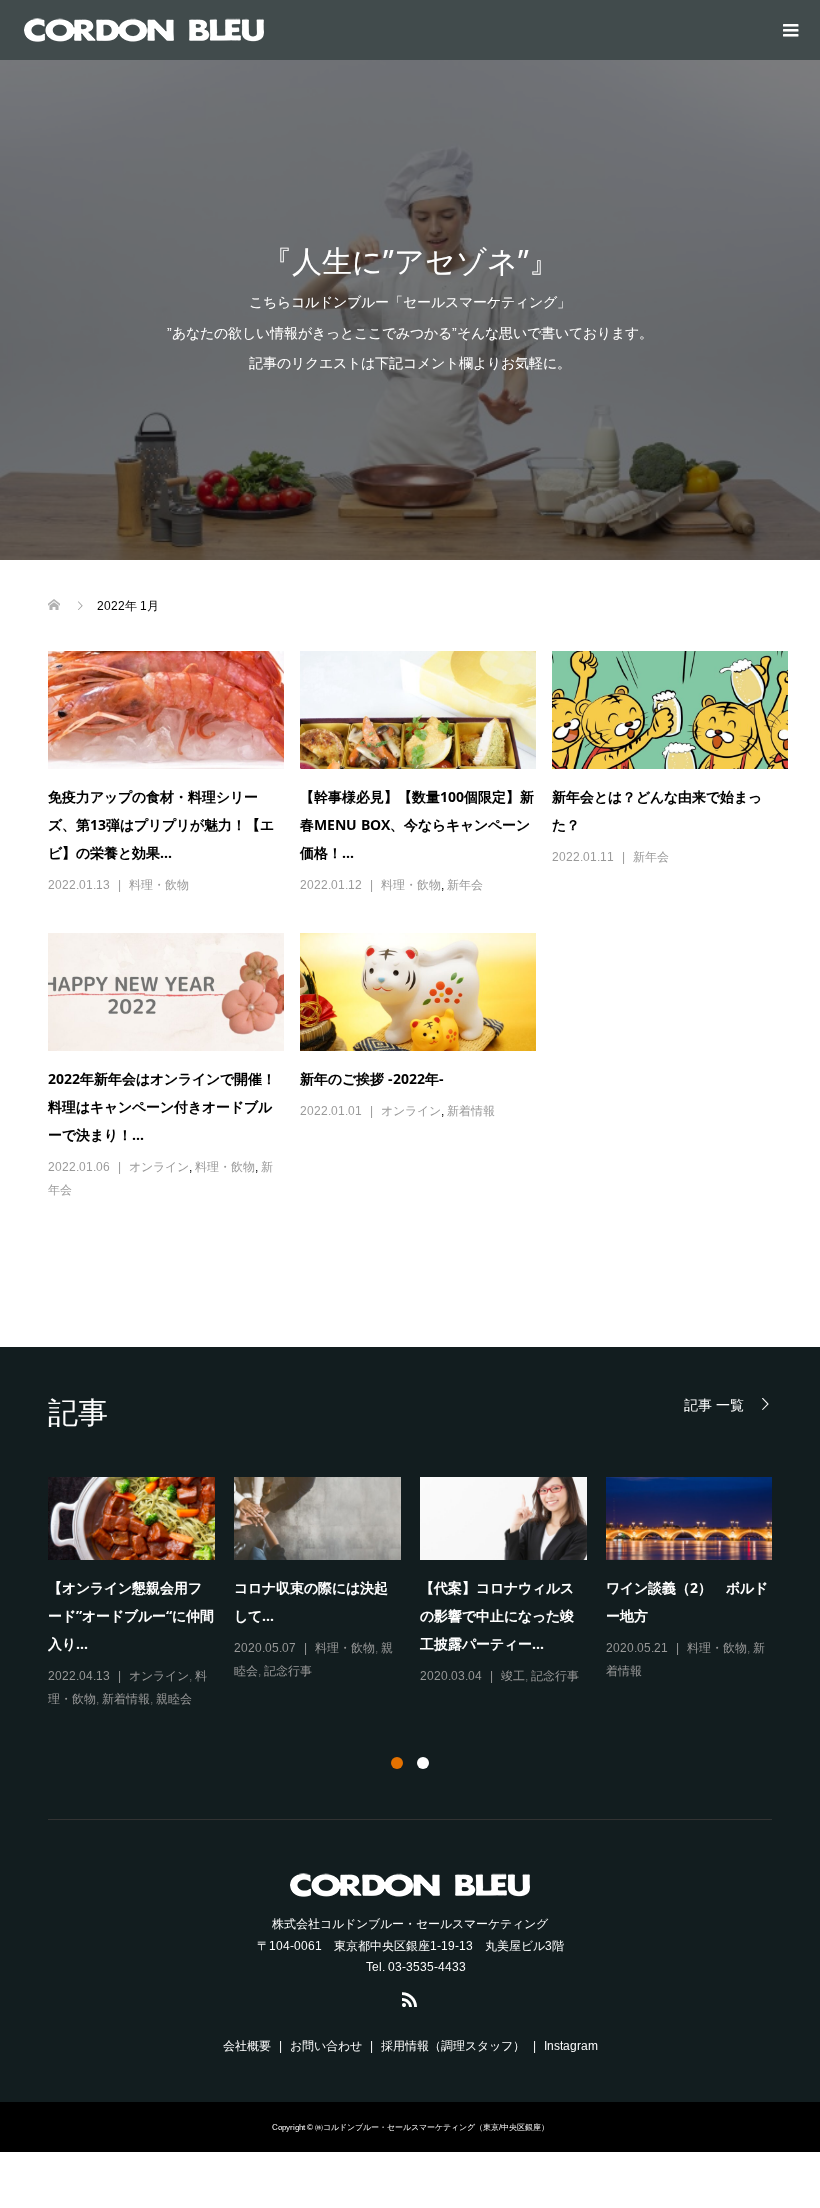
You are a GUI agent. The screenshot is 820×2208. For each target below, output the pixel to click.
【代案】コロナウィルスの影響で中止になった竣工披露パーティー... (497, 1615)
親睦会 (174, 1699)
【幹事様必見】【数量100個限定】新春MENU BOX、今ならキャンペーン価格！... (417, 824)
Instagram (571, 2046)
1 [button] (397, 1763)
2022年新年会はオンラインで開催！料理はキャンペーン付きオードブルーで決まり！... (162, 1106)
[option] (420, 1594)
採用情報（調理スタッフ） (453, 2046)
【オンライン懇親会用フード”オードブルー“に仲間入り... (131, 1615)
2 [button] (423, 1763)
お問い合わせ (326, 2046)
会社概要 (247, 2046)
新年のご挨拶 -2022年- (372, 1078)
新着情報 (471, 1111)
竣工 (513, 1676)
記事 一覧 (714, 1404)
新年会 (465, 885)
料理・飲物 (159, 885)
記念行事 (288, 1671)
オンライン (159, 1167)
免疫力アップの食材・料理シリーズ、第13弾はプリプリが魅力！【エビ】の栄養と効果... (161, 824)
